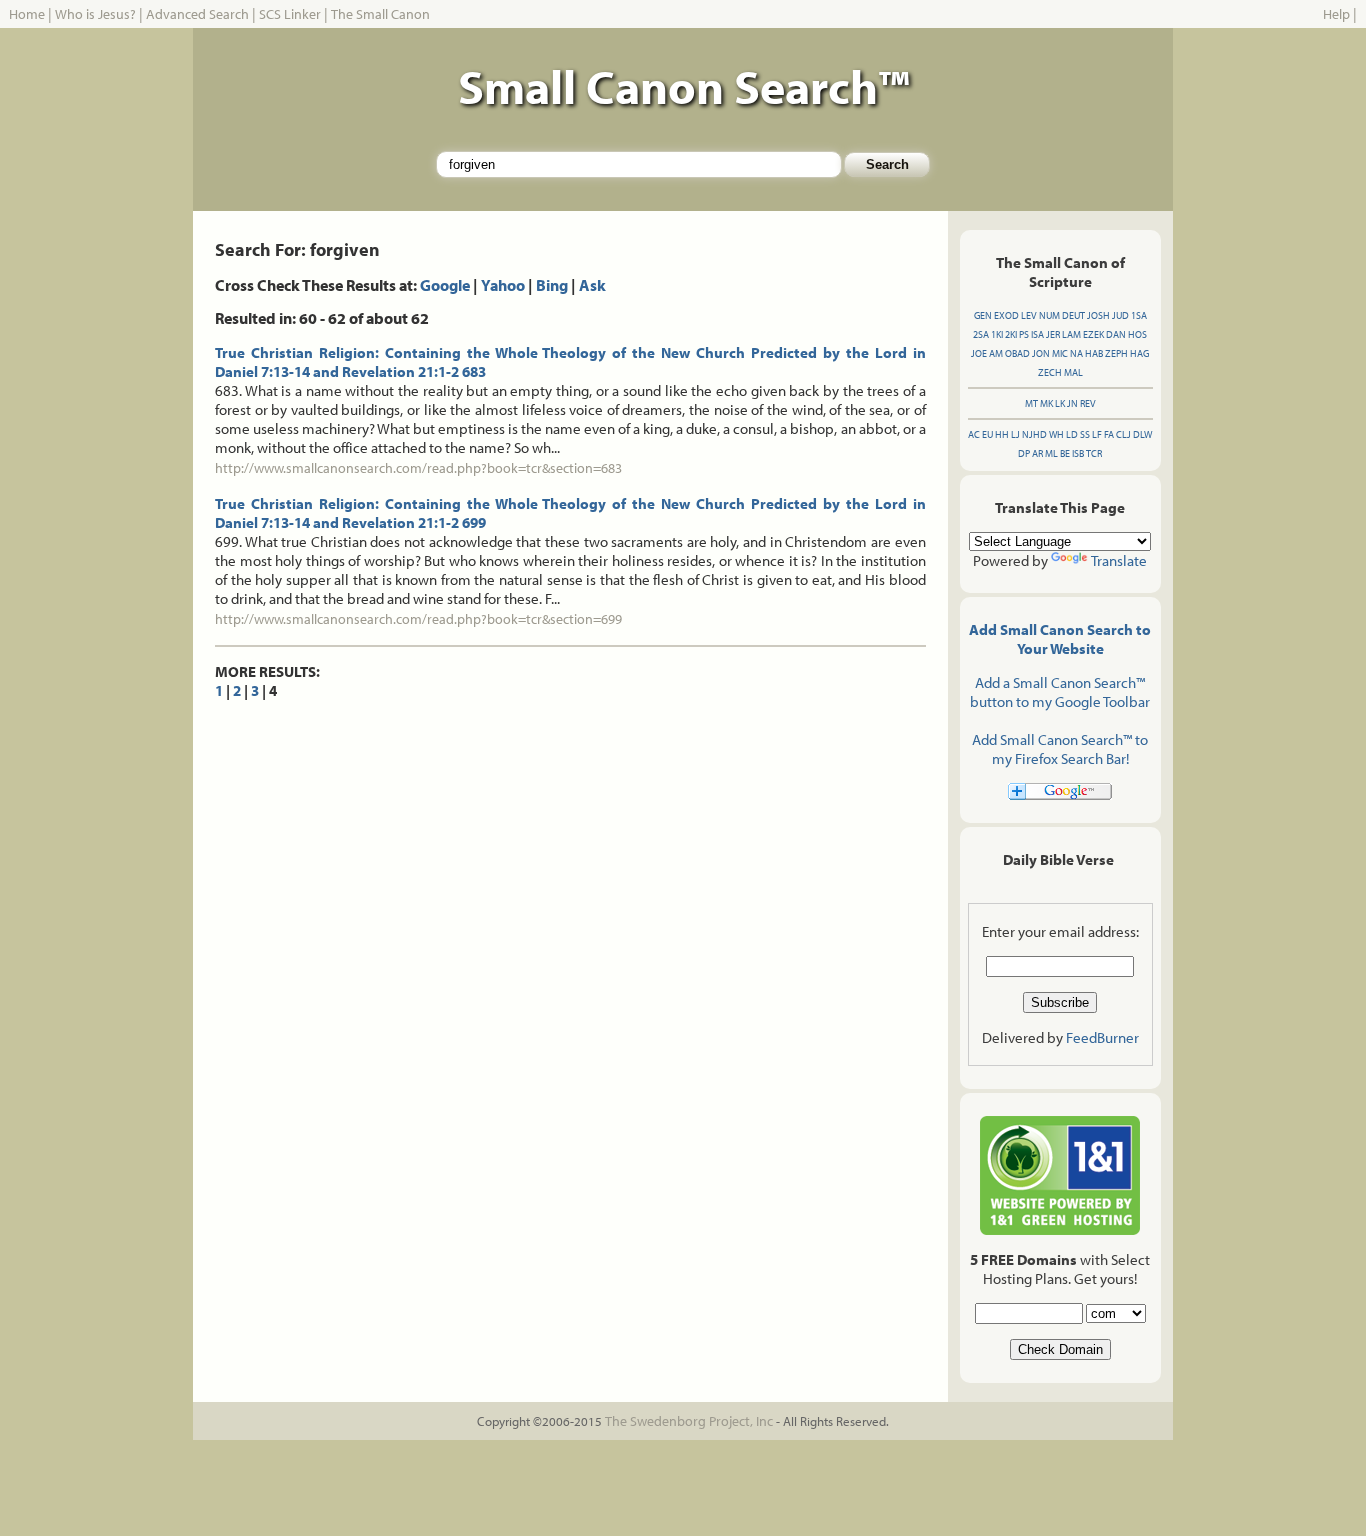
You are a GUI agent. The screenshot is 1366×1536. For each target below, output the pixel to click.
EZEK (1093, 334)
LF (1097, 434)
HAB (1094, 353)
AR (1037, 453)
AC (974, 434)
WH (1056, 434)
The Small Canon (380, 14)
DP (1024, 453)
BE (1065, 453)
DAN (1116, 334)
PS (1024, 334)
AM (996, 353)
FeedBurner (1102, 1037)
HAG (1139, 353)
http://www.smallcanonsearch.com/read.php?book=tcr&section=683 (418, 468)
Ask (592, 285)
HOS (1137, 334)
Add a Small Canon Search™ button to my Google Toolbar (1060, 692)
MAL (1073, 372)
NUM (1049, 315)
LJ (1015, 434)
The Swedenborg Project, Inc (689, 1421)
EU (987, 434)
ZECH (1050, 372)
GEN (983, 315)
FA (1109, 434)
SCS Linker (290, 14)
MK (1046, 403)
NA (1076, 353)
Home (27, 14)
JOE (979, 353)
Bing (552, 285)
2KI (1011, 334)
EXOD (1006, 315)
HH (1002, 434)
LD (1072, 434)
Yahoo (503, 285)
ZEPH (1116, 353)
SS (1085, 434)
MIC (1060, 353)
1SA (1139, 315)
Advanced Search (197, 14)
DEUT (1073, 315)
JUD (1120, 315)
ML (1051, 453)
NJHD (1034, 434)
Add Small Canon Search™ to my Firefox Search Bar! (1060, 749)
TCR (1094, 453)
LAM (1071, 334)
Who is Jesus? (95, 14)
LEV (1029, 315)
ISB (1078, 453)
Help (1336, 14)
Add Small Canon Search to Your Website (1060, 639)
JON (1041, 353)
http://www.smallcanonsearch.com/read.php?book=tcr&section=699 (418, 619)
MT (1031, 403)
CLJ (1123, 434)
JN (1072, 403)
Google (445, 285)
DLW (1142, 434)
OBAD (1017, 353)
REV (1088, 403)
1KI (997, 334)
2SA (981, 334)
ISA (1037, 334)
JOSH (1098, 315)
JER (1053, 334)
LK (1060, 403)
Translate (1119, 560)
